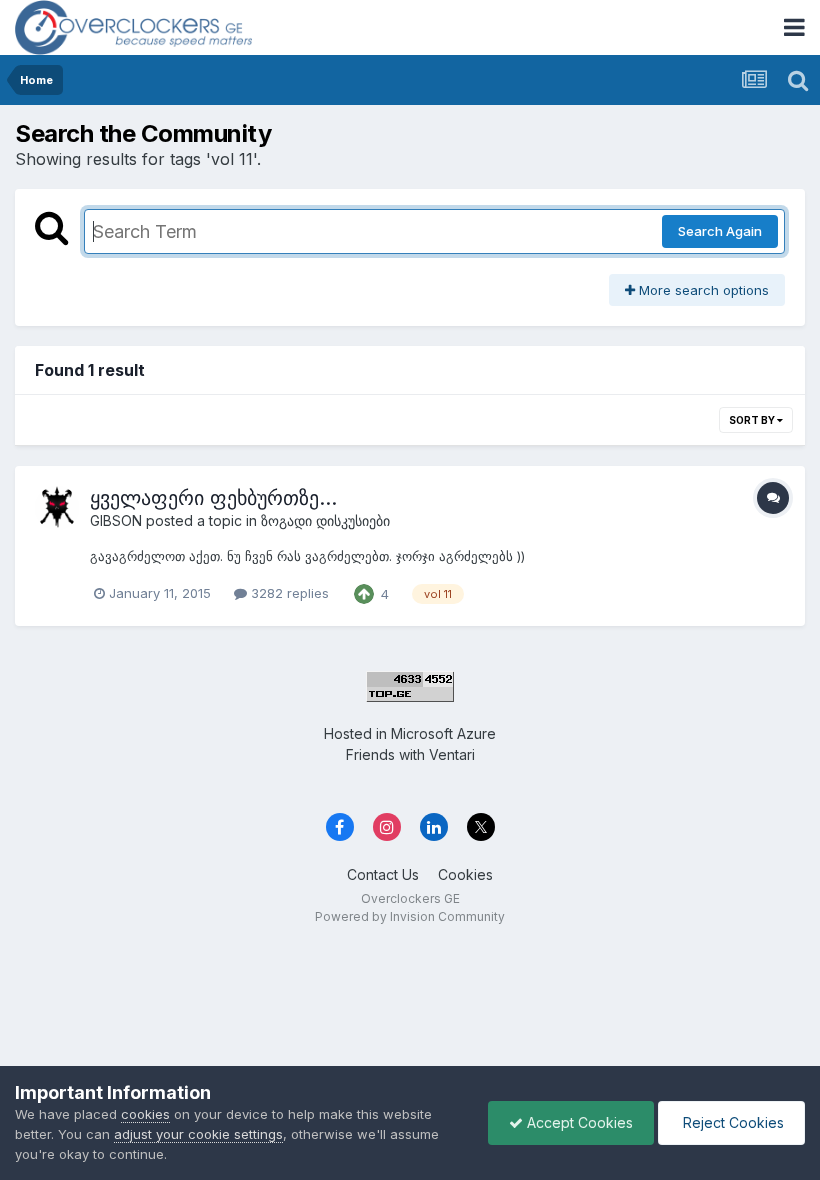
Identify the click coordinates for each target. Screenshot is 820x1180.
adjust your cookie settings (198, 1134)
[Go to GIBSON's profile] (57, 508)
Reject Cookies (731, 1122)
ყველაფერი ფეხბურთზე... (213, 498)
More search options (702, 290)
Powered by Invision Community (410, 916)
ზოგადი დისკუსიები (325, 520)
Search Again (720, 231)
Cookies (465, 874)
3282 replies (288, 593)
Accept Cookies (578, 1122)
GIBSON (116, 520)
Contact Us (383, 874)
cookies (145, 1114)
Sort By (753, 420)
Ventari (452, 754)
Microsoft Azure (443, 733)
